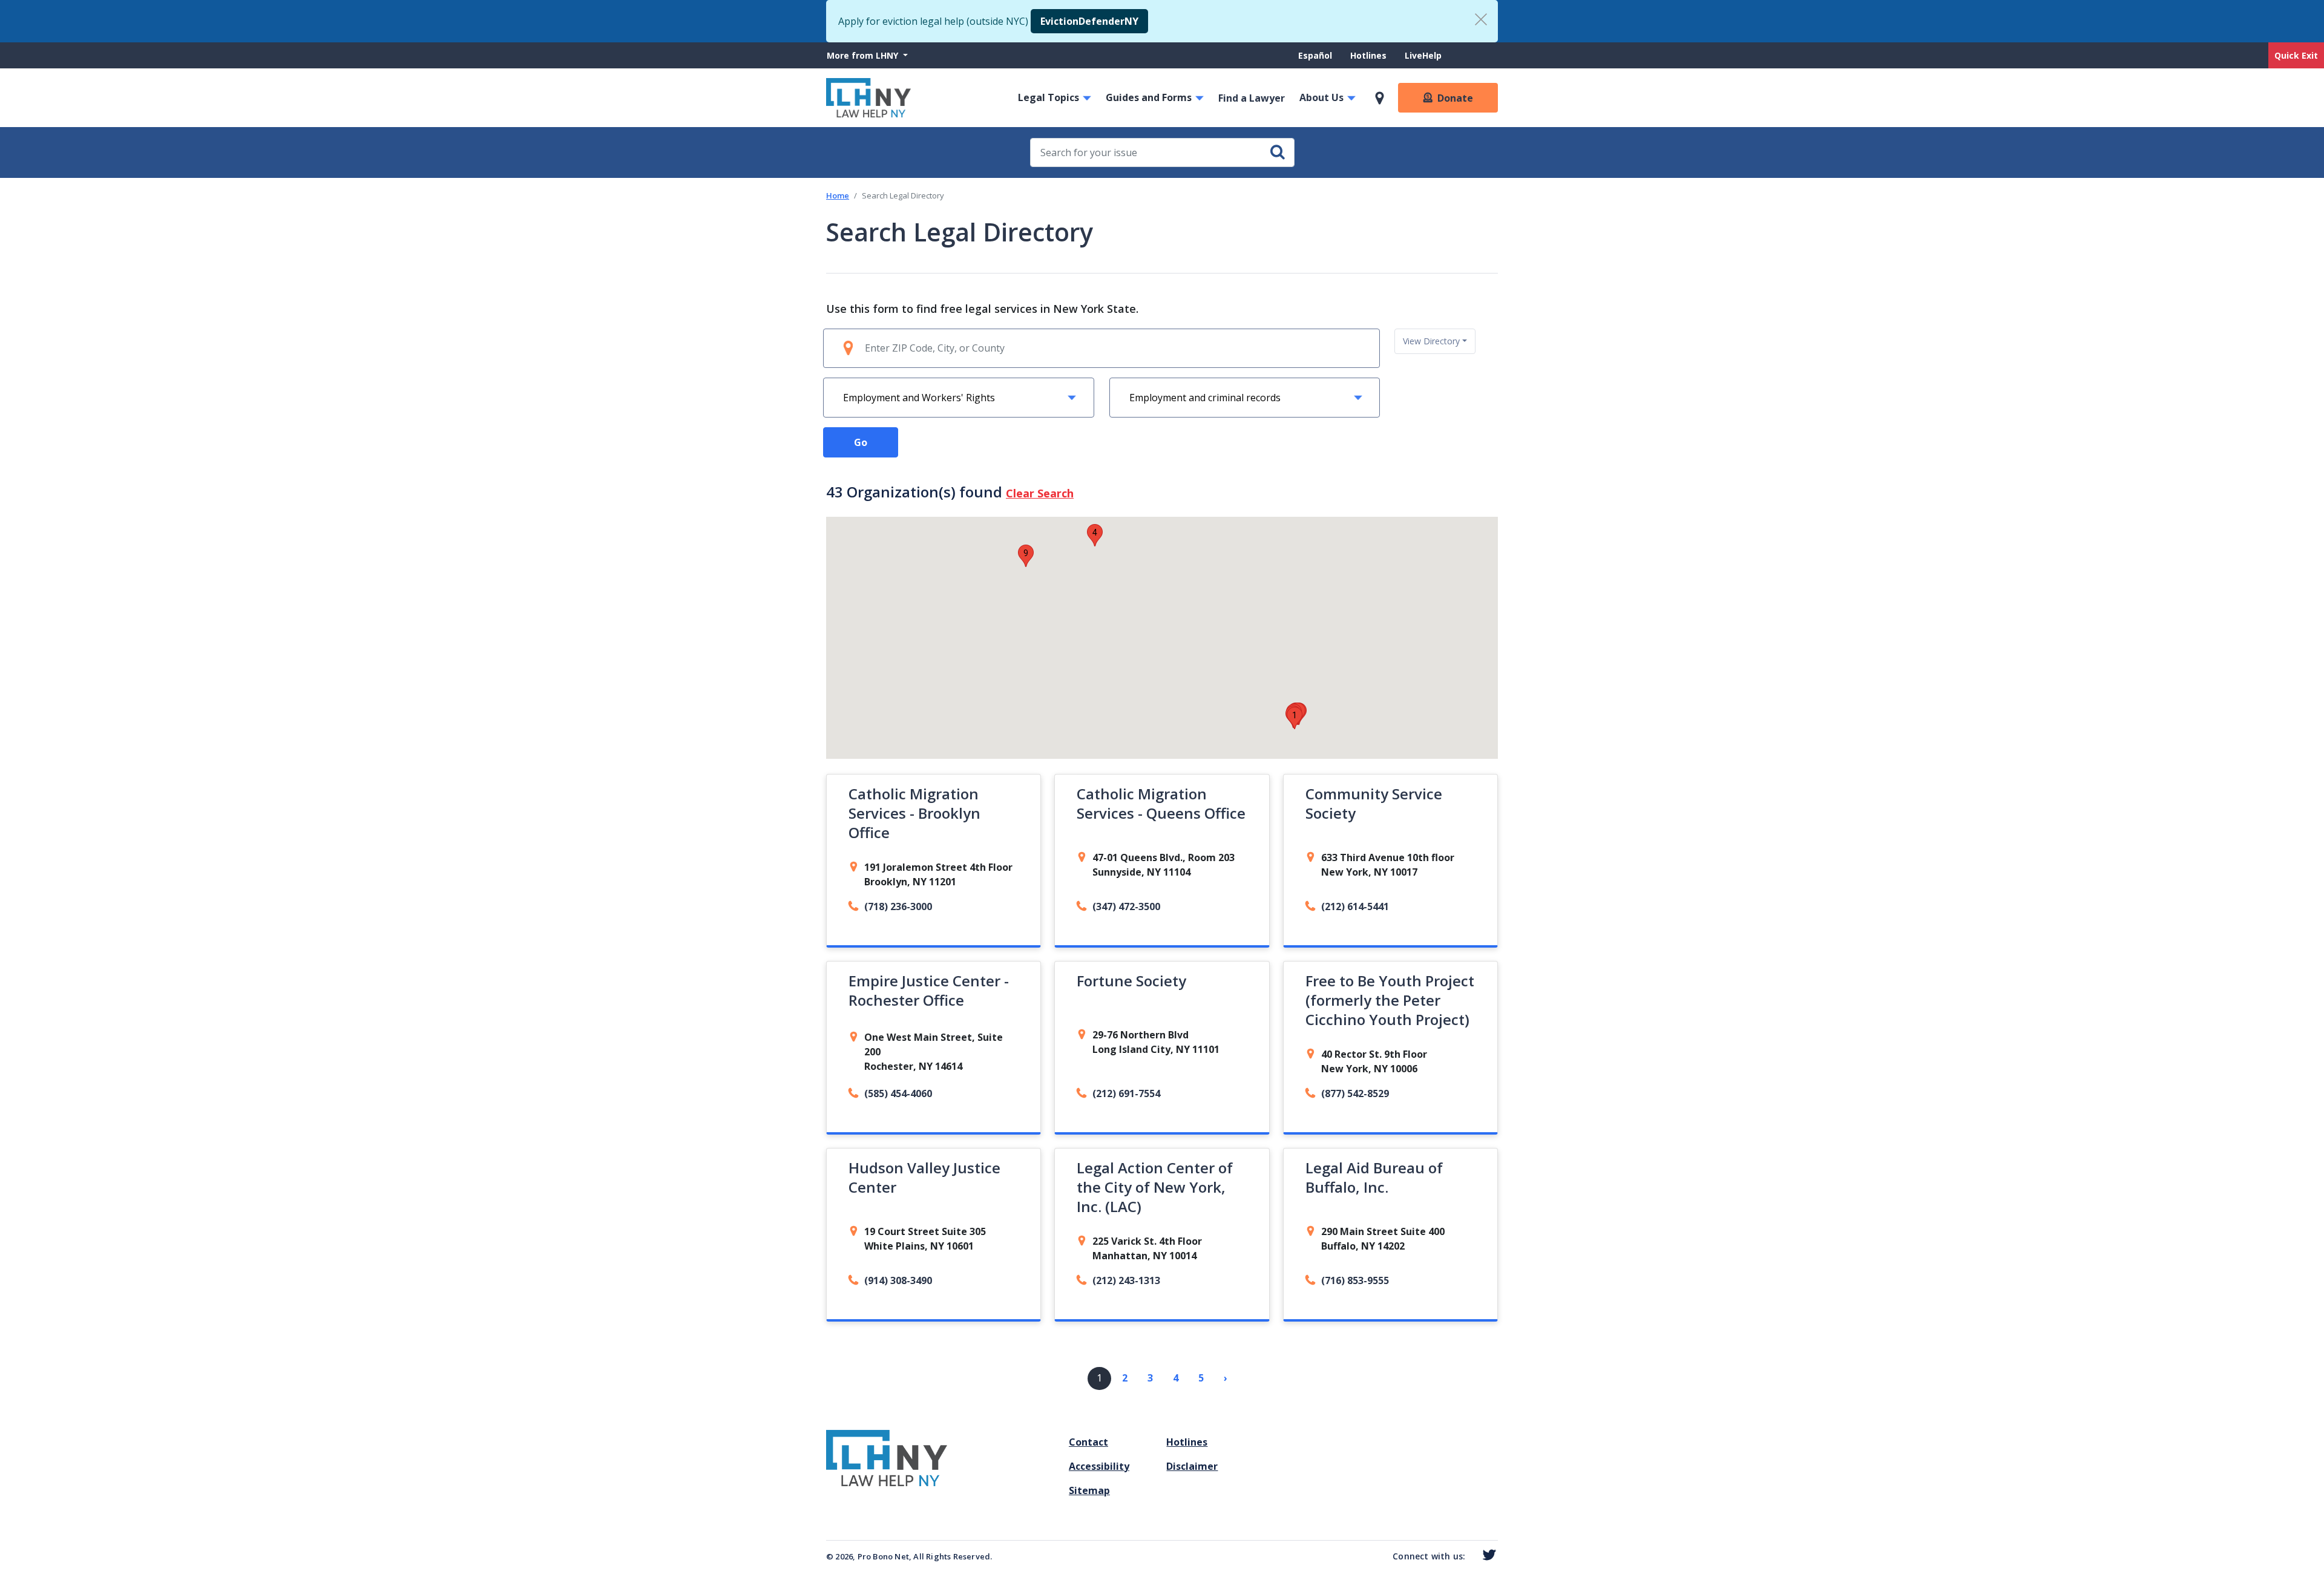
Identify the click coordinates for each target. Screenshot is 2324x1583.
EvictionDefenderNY (1089, 21)
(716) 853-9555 (1355, 1280)
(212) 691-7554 (1126, 1093)
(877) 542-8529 (1355, 1093)
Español (1315, 55)
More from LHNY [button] (864, 55)
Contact (1088, 1442)
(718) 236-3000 (898, 906)
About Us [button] (1321, 97)
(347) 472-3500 (1126, 906)
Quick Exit (2296, 55)
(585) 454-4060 (898, 1093)
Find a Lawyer (1252, 98)
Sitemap (1089, 1490)
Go (861, 442)
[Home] (868, 98)
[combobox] (1435, 341)
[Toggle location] (1380, 98)
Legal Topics (1049, 97)
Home (838, 195)
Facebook (1471, 1557)
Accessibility (1099, 1466)
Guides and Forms (1149, 97)
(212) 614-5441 (1355, 906)
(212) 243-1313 (1126, 1280)
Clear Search (1040, 493)
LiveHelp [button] (1423, 55)
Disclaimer (1192, 1466)
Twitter (1487, 1555)
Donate (1455, 98)
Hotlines (1368, 55)
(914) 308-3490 (898, 1280)
